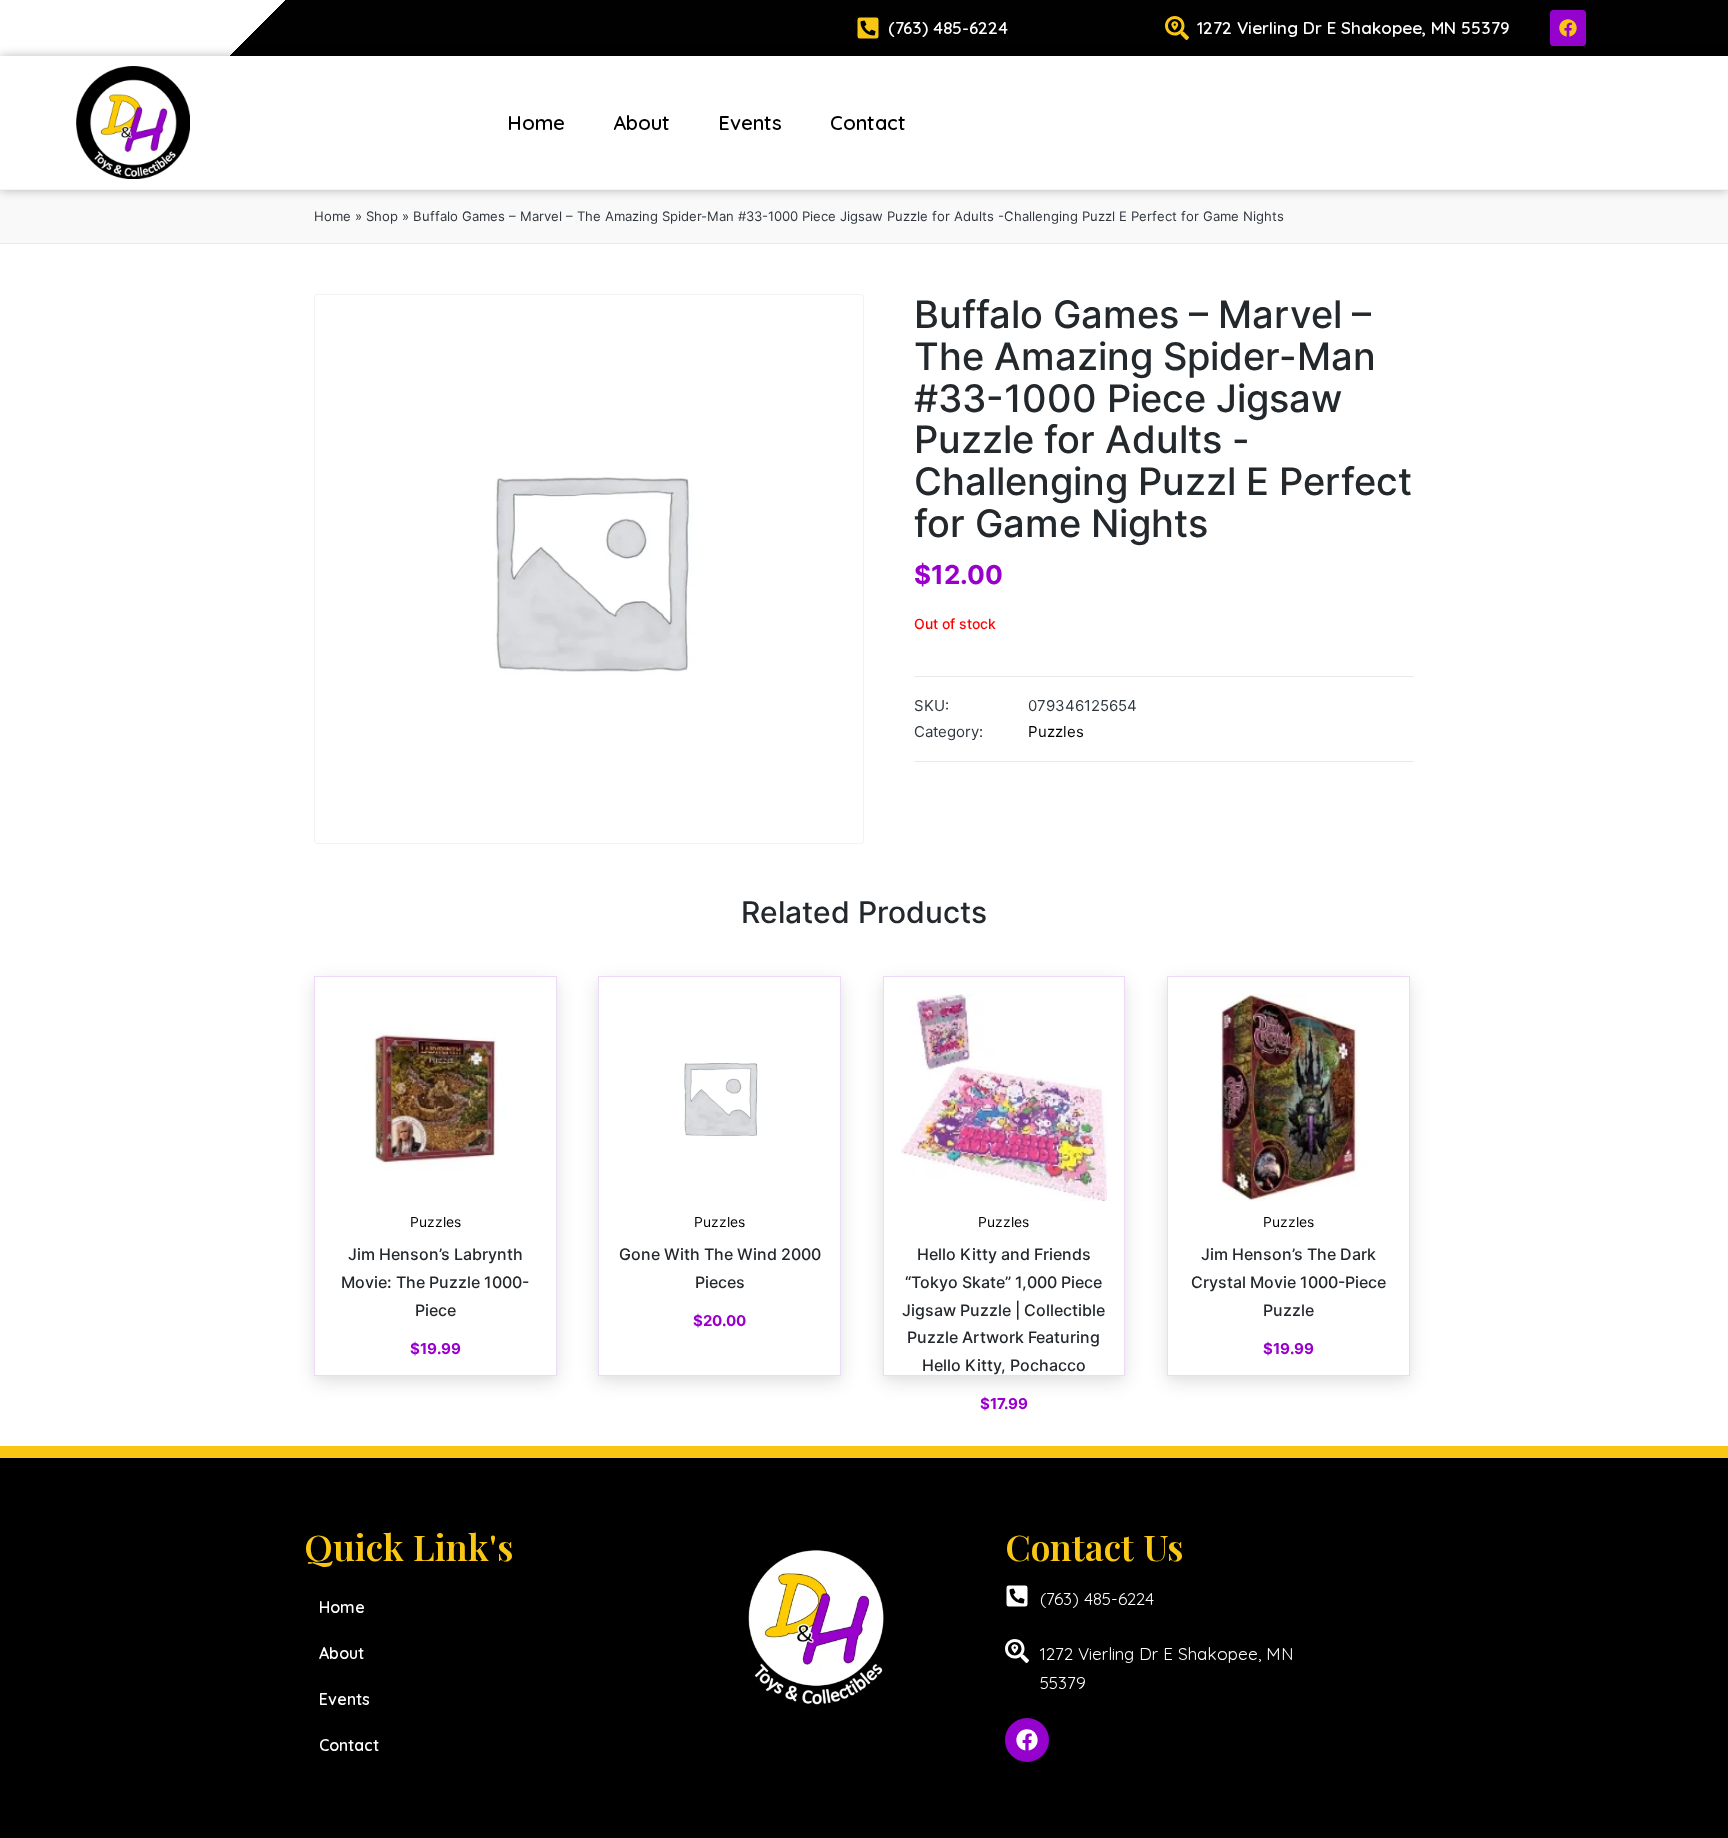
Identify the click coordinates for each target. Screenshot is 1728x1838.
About (641, 122)
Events (750, 122)
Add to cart (435, 1199)
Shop (382, 216)
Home (536, 122)
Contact (868, 122)
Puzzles (1056, 731)
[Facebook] (1568, 28)
